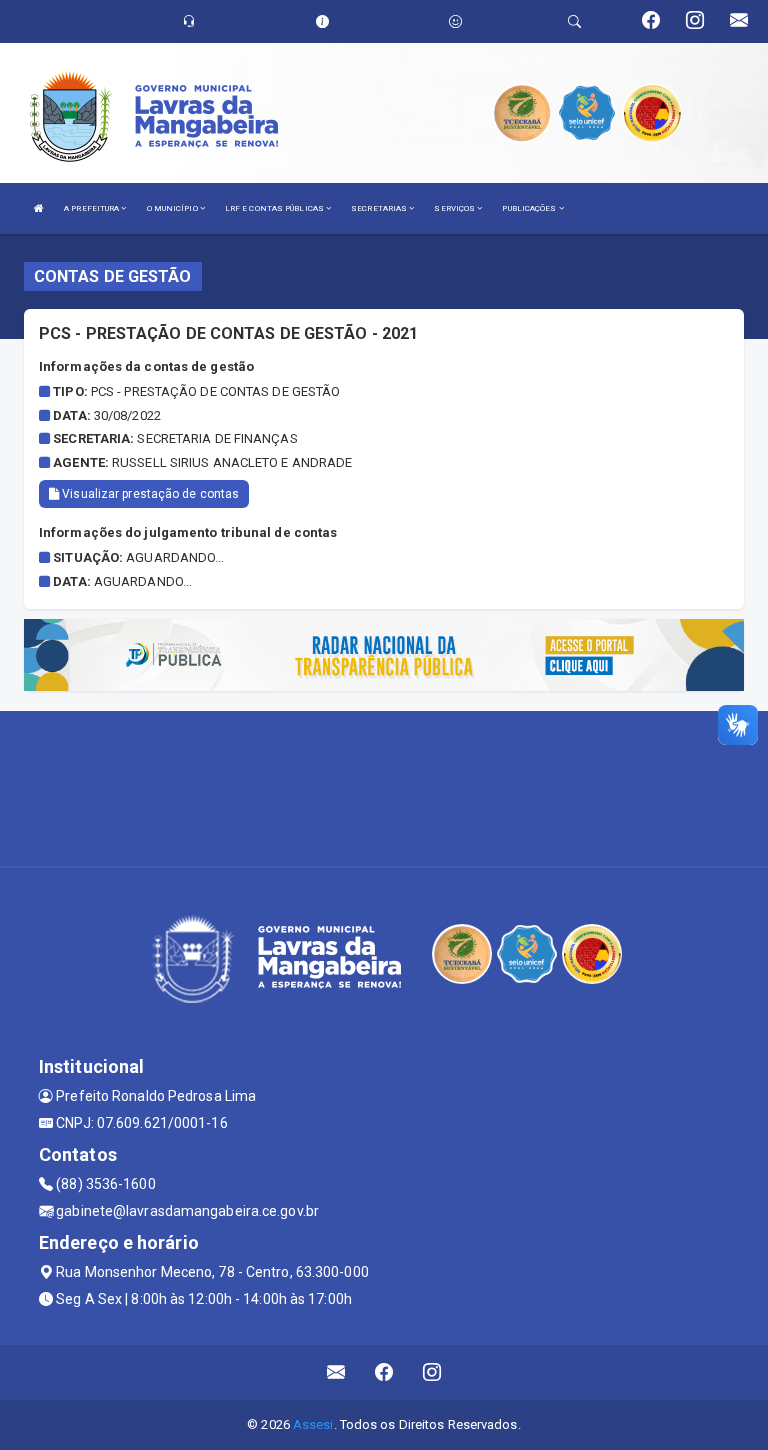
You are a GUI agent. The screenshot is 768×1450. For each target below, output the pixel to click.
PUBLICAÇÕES (530, 208)
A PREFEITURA (92, 208)
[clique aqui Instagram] (432, 1372)
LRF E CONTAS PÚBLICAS (275, 208)
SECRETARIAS (380, 208)
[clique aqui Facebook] (384, 1372)
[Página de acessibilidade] (455, 21)
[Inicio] (39, 208)
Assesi (313, 1424)
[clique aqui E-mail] (336, 1372)
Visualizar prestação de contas (149, 494)
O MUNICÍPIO (173, 208)
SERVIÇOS (455, 208)
